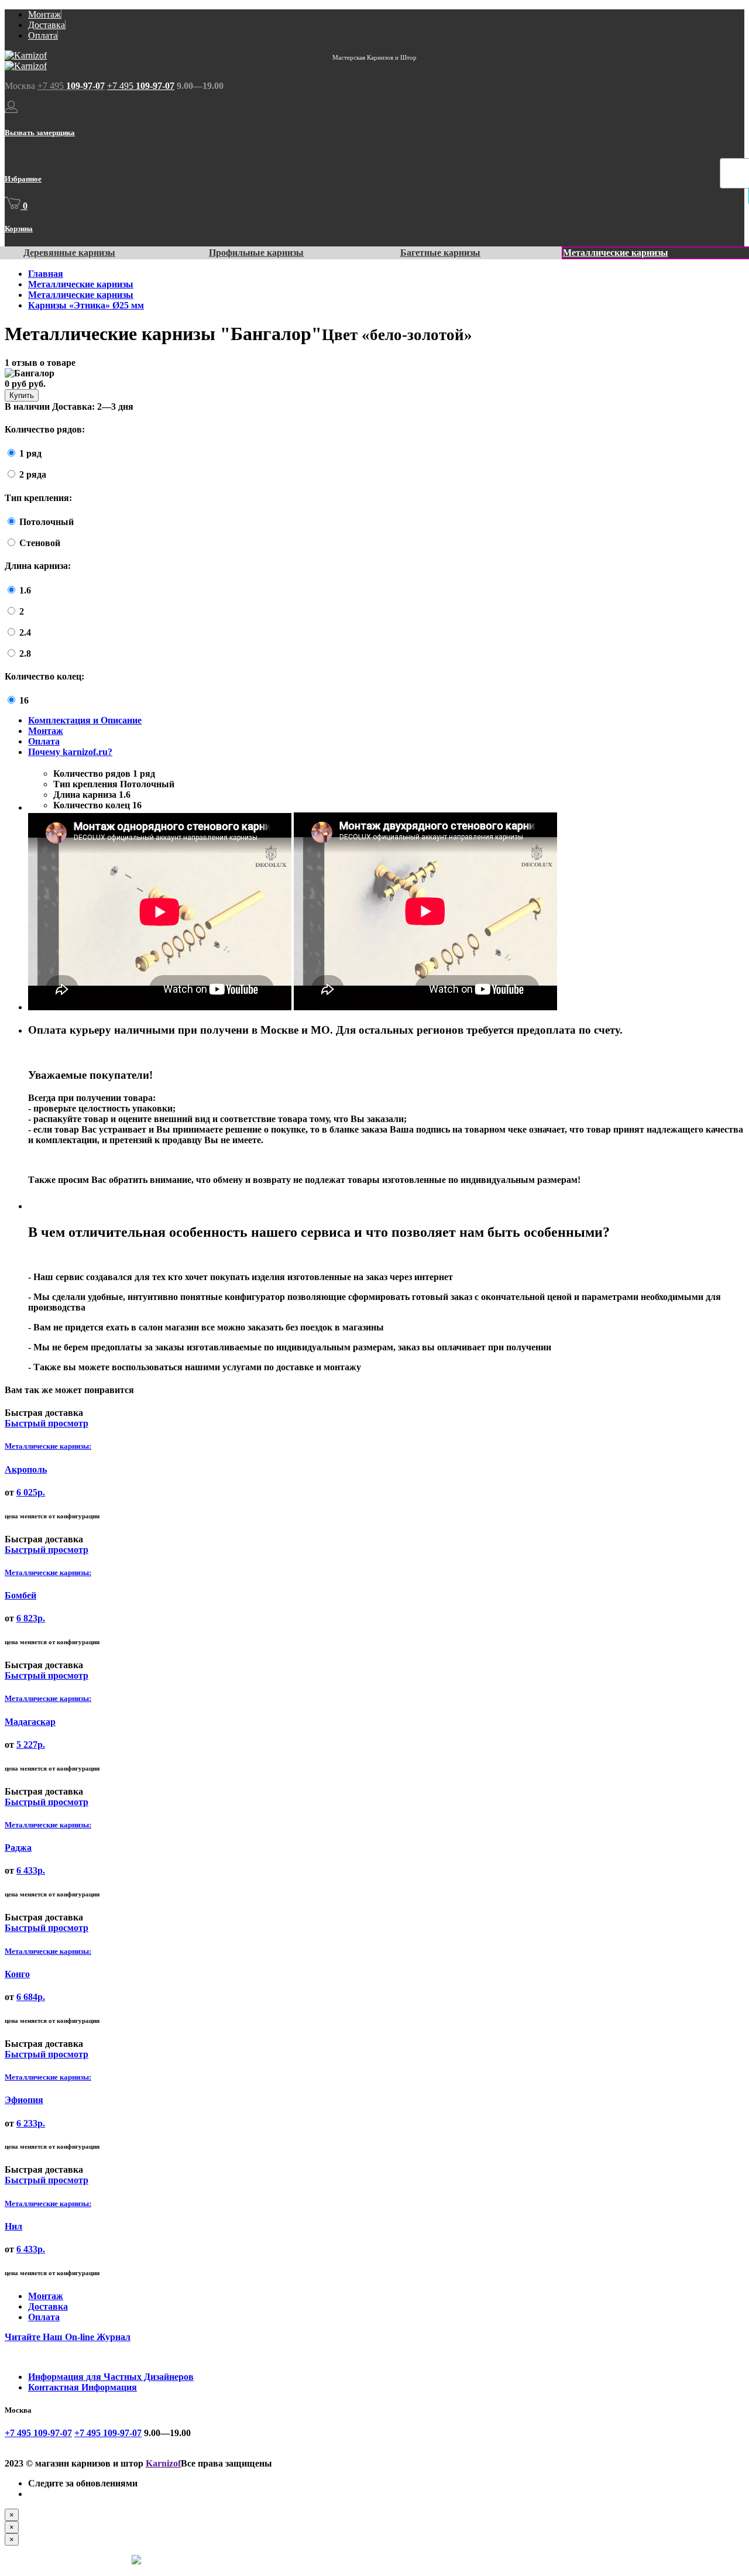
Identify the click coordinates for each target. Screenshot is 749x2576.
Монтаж (44, 14)
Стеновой (40, 543)
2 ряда (33, 474)
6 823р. (31, 1618)
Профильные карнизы (256, 253)
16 (24, 700)
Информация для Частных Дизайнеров (111, 2377)
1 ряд (30, 453)
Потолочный (47, 522)
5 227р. (31, 1745)
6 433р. (31, 1870)
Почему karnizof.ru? (70, 752)
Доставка (47, 25)
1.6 (25, 590)
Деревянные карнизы (69, 253)
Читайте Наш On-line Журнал (68, 2337)
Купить (22, 395)
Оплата (43, 35)
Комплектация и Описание (85, 720)
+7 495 (71, 86)
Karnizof (163, 2463)
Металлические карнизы (616, 253)
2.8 (25, 654)
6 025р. (31, 1492)
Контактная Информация (83, 2387)
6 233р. (31, 2123)
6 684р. (31, 1997)
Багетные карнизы (440, 253)
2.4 (25, 632)
